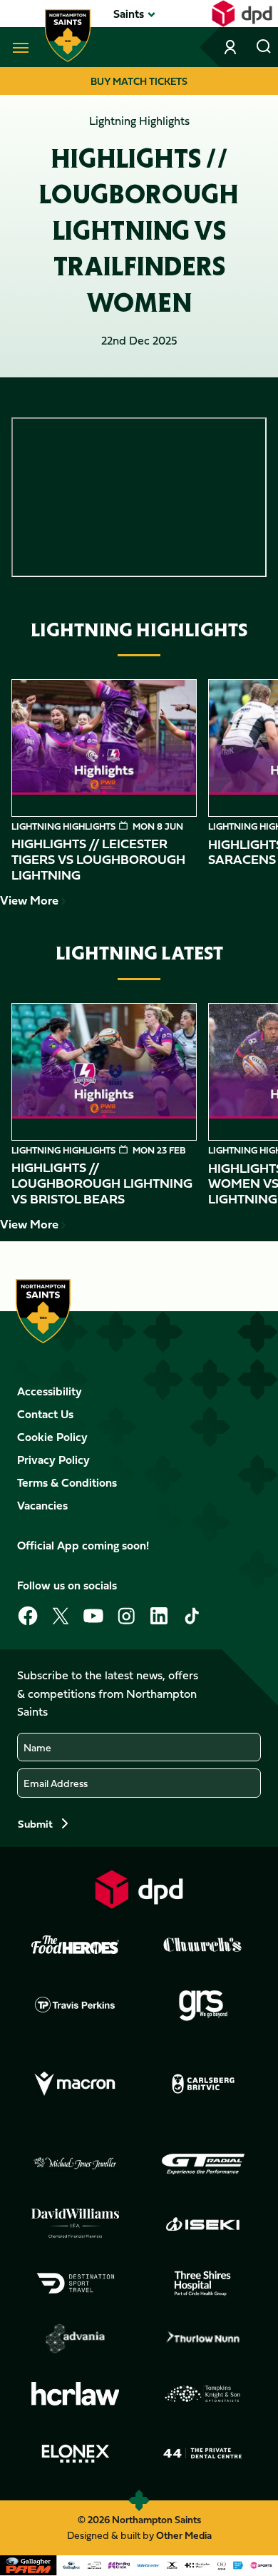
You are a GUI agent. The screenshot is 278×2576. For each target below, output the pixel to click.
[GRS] (203, 2005)
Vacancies (42, 1505)
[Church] (203, 1945)
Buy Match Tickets (139, 81)
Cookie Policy (52, 1437)
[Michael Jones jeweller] (76, 2164)
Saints (129, 14)
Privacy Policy (53, 1460)
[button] (129, 14)
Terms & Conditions (67, 1482)
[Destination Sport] (76, 2284)
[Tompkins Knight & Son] (203, 2394)
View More (29, 900)
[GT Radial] (203, 2164)
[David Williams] (76, 2224)
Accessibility (50, 1391)
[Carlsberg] (203, 2084)
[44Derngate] (203, 2453)
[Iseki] (203, 2224)
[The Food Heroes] (76, 1945)
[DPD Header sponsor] (242, 14)
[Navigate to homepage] (68, 36)
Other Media (184, 2535)
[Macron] (76, 2084)
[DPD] (139, 1889)
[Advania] (76, 2338)
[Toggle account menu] (232, 47)
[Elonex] (76, 2453)
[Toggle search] (264, 47)
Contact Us (45, 1414)
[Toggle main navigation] (18, 47)
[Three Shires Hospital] (203, 2284)
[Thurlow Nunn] (203, 2338)
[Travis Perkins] (76, 2005)
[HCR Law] (76, 2394)
